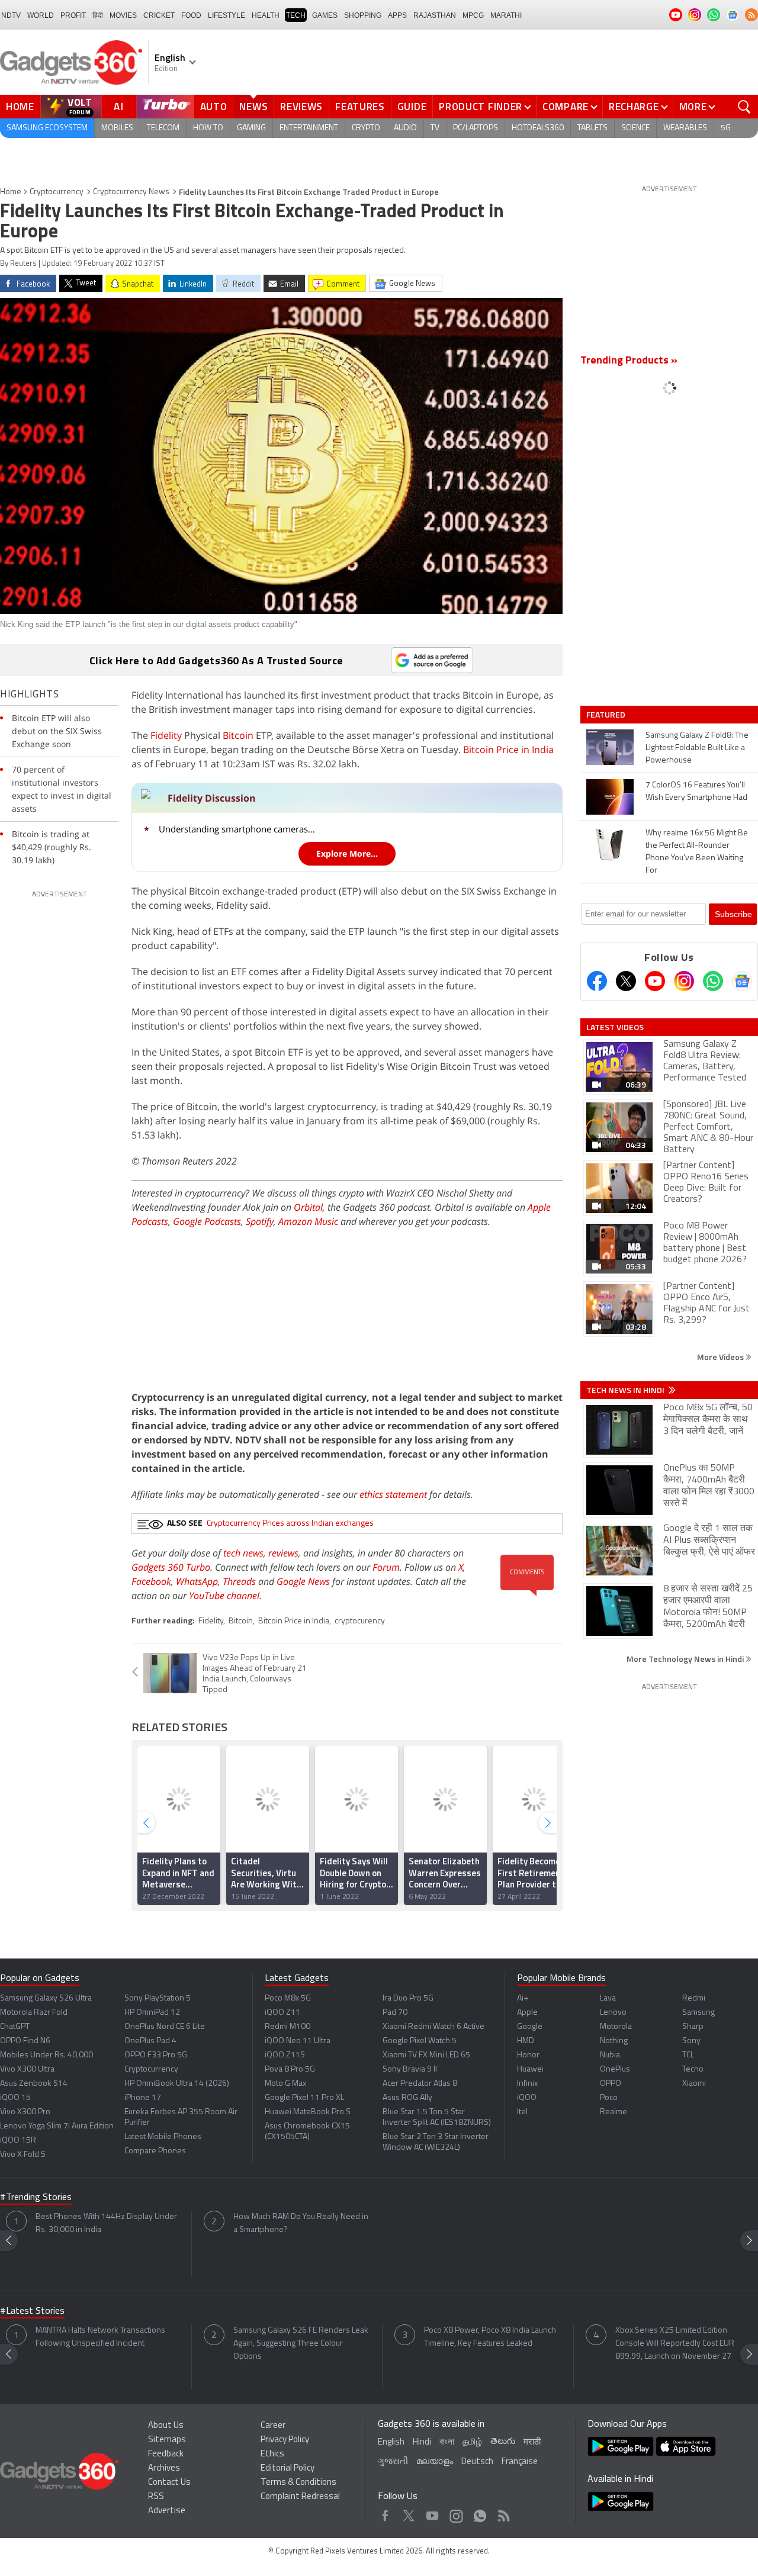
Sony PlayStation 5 (158, 1998)
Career (273, 2426)
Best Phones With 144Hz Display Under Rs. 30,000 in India (106, 2223)
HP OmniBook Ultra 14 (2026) (177, 2084)
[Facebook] (597, 981)
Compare (566, 107)
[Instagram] (684, 981)
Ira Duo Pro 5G (408, 1998)
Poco (609, 2098)
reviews (283, 1553)
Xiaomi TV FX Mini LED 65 (426, 2055)
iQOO (527, 2098)
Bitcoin (238, 735)
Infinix (527, 2084)
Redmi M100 (288, 2027)
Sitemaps (167, 2440)
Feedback (166, 2454)
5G (726, 128)
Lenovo (613, 2013)
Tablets (592, 128)
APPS (397, 15)
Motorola (616, 2027)
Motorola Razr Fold (34, 2013)
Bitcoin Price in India (508, 750)
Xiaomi (694, 2084)
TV (435, 128)
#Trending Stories (36, 2198)
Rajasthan (435, 15)
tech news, (246, 1553)
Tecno (693, 2070)
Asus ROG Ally (407, 2098)
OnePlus (615, 2070)
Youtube (433, 2513)
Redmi (694, 1998)
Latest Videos (615, 1027)
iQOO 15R (18, 2141)
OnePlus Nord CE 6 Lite (165, 2027)
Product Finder (481, 107)
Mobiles (117, 128)
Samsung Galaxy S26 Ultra (46, 1998)
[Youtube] (655, 981)
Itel (522, 2112)
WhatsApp (197, 1581)
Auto (214, 107)
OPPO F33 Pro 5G (156, 2055)
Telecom (163, 128)
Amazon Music (308, 1221)
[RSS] (751, 15)
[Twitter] (626, 981)
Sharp (693, 2027)
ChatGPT (15, 2027)
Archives (164, 2469)
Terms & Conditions (298, 2483)
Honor (528, 2055)
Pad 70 (395, 2013)
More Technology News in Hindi (686, 1659)
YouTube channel (224, 1596)
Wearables (685, 128)
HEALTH (266, 15)
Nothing (614, 2041)
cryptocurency (360, 1621)
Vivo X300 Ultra (27, 2070)
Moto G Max (285, 2084)
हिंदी (98, 15)
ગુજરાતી (393, 2462)
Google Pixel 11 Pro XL (304, 2098)
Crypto (366, 128)
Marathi (506, 15)
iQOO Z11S (285, 2055)
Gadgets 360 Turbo (171, 1567)
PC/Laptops (476, 128)
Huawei (530, 2070)
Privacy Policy (285, 2440)
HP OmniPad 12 (152, 2013)
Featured (607, 715)
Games (325, 15)
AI (119, 107)
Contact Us (169, 2483)
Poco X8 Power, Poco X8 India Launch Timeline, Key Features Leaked (490, 2337)
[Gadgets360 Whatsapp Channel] (713, 981)
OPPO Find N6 (25, 2041)
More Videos (721, 1357)
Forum (386, 1567)
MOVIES (123, 15)
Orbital (308, 1207)
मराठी (532, 2442)
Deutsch (477, 2462)
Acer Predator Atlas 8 (420, 2084)
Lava (608, 1998)
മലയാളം (435, 2462)
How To (208, 128)
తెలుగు (503, 2442)
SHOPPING (363, 15)
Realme (614, 2112)
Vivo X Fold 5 (23, 2155)
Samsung (698, 2013)
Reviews (301, 107)
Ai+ (523, 1998)
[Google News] (742, 981)
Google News (303, 1581)
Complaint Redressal (300, 2497)
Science (635, 128)
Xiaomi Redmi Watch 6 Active (433, 2027)
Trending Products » (629, 361)
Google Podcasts (207, 1221)
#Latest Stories (32, 2311)
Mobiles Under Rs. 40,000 (46, 2055)
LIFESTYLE (227, 15)
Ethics (272, 2454)
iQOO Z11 (282, 2013)
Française (520, 2462)
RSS (156, 2497)
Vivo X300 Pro (25, 2112)
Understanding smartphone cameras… (237, 829)
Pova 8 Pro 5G (290, 2070)
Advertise (167, 2511)
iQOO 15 (15, 2098)
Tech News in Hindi (626, 1390)
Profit (73, 15)
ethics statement (393, 1494)
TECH (296, 15)
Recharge (634, 107)
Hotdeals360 (538, 128)
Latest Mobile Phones (163, 2137)
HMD (526, 2041)
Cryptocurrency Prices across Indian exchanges (290, 1524)
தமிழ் (472, 2442)
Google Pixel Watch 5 (420, 2041)
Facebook (151, 1581)
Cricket (159, 15)
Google (530, 2027)
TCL (688, 2055)
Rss (503, 2513)
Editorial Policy (288, 2469)
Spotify (260, 1221)
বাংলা (447, 2442)
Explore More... (347, 853)
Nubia (610, 2055)
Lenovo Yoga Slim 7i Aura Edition (57, 2126)
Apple (527, 2013)
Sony (691, 2041)
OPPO (611, 2084)
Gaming (251, 128)
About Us (166, 2426)
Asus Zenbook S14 (34, 2084)
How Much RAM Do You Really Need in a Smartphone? (301, 2223)
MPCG (473, 15)
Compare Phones (155, 2151)
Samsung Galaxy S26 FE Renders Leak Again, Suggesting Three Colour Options (301, 2344)
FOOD (191, 15)
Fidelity (166, 735)
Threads (239, 1581)
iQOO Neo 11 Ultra (298, 2041)
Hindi (422, 2442)
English (391, 2442)
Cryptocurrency (57, 192)
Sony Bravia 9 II (410, 2070)
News (253, 107)
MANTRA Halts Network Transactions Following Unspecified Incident (100, 2337)
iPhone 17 (143, 2098)
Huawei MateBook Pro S (308, 2112)
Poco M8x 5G (288, 1998)
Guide (412, 107)
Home (20, 107)
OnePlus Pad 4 (150, 2041)
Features (360, 107)
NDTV (11, 15)
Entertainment (309, 128)
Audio (405, 128)
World (41, 15)
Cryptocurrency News (131, 192)
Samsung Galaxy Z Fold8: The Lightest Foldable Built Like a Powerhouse (697, 748)
